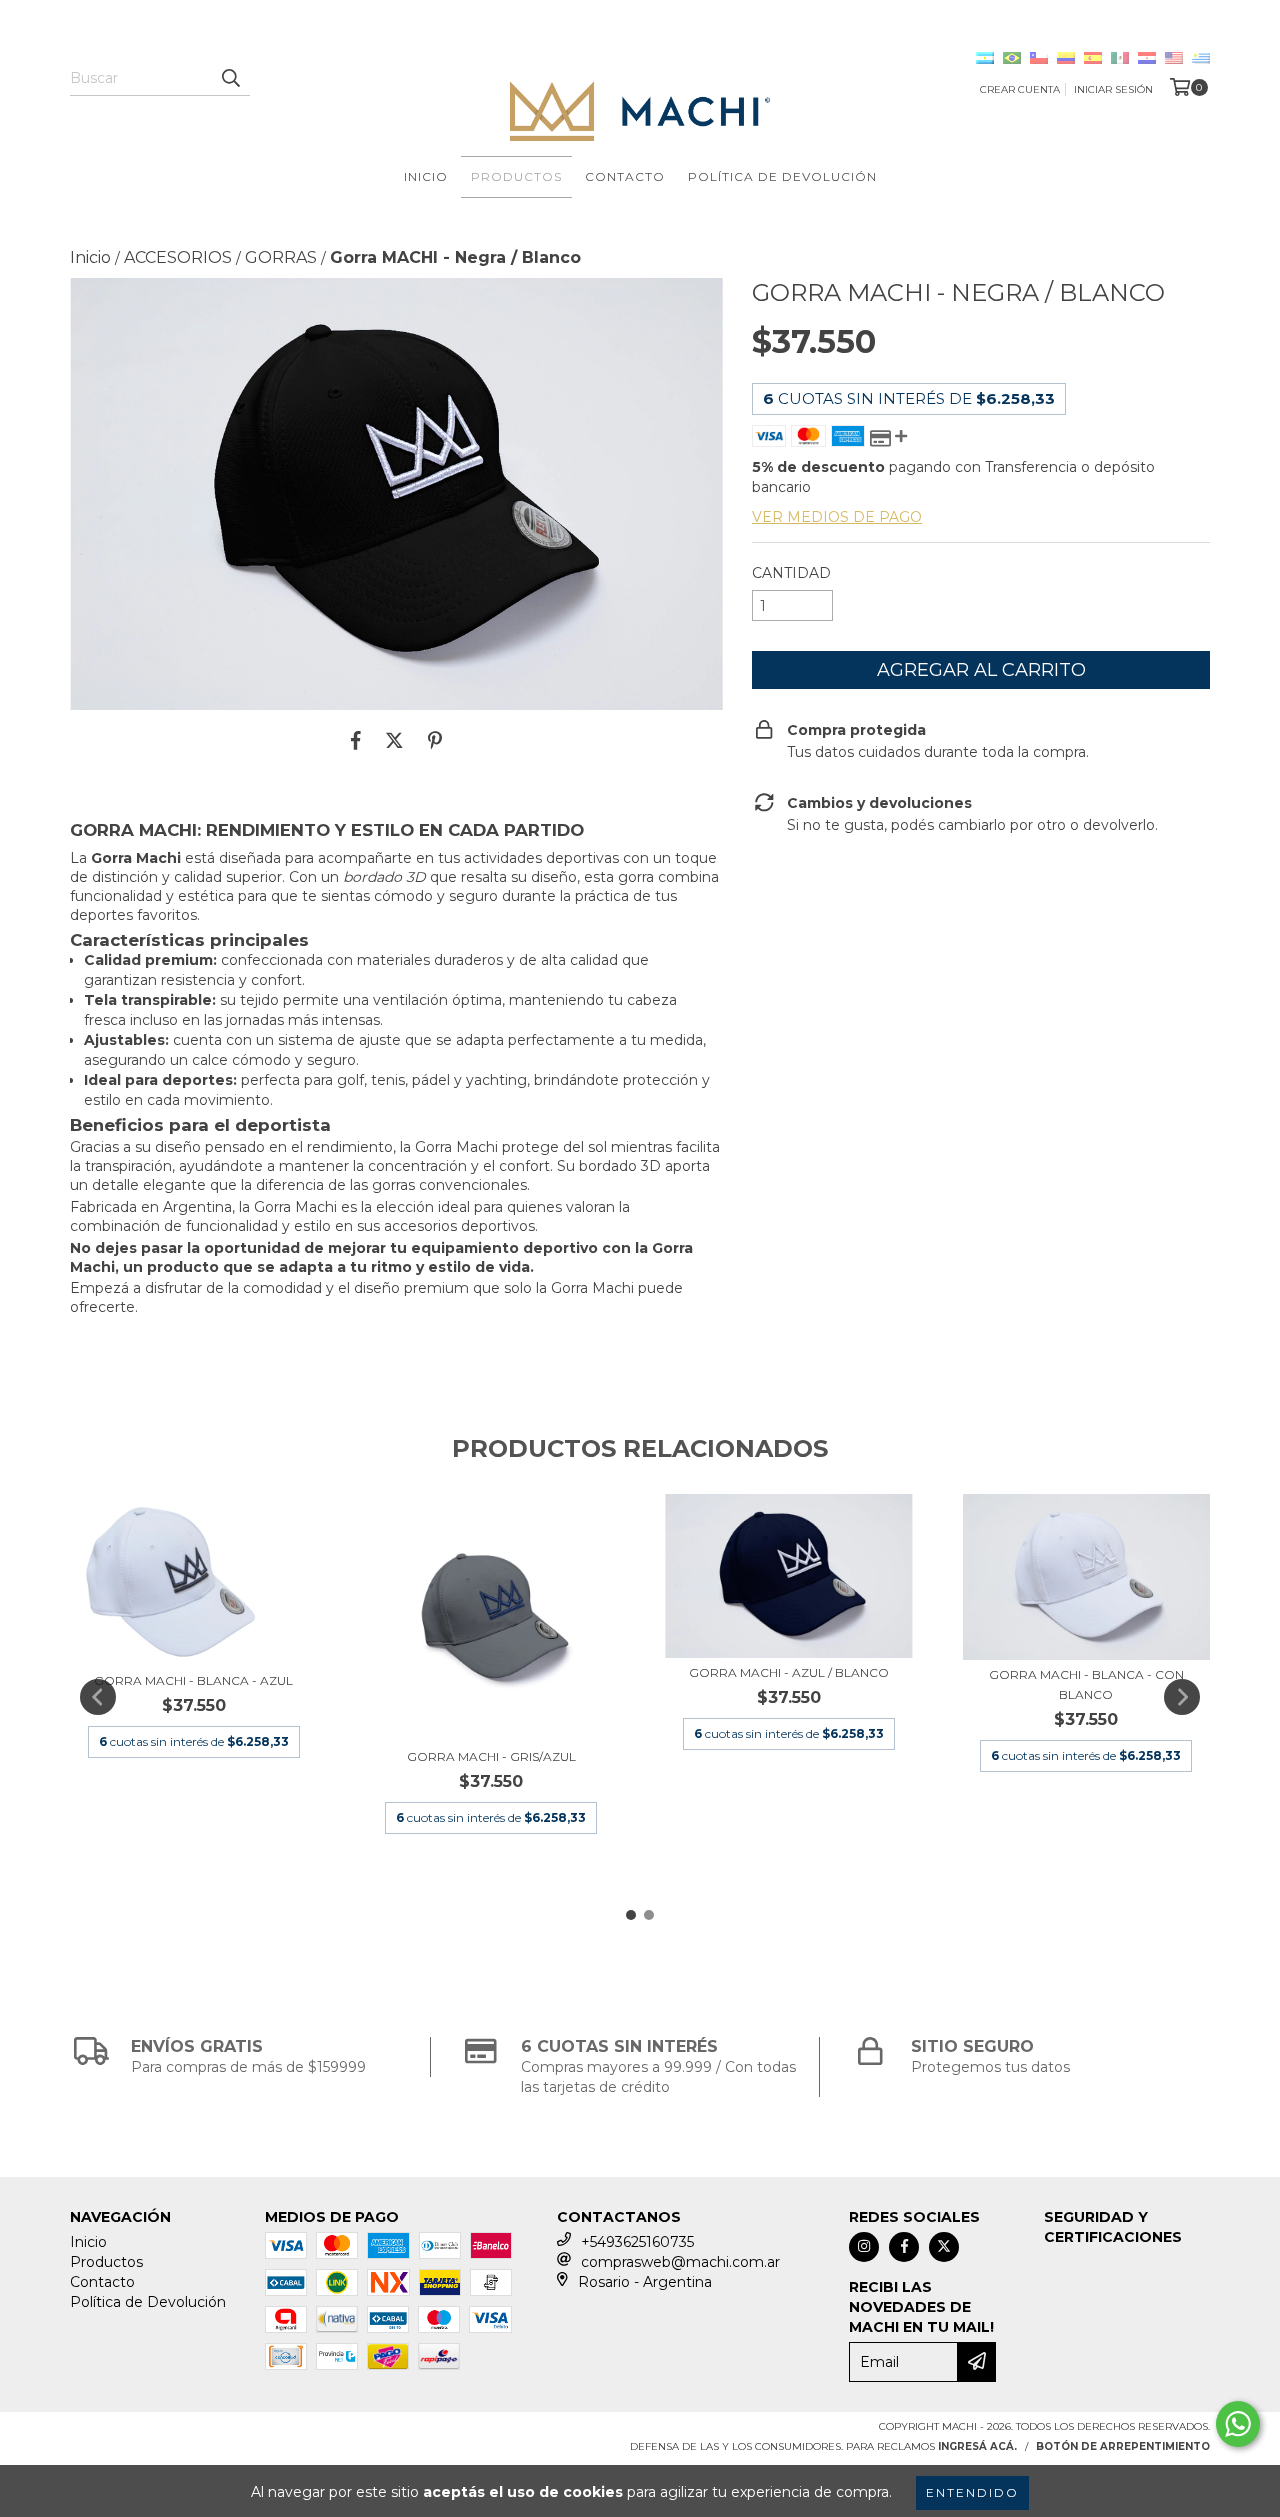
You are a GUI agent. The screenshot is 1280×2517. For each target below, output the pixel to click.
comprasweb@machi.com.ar (680, 2262)
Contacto (625, 176)
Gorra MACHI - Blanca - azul (193, 1680)
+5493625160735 (637, 2242)
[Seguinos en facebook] (904, 2247)
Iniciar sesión (1113, 89)
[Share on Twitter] (394, 740)
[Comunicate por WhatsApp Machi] (1238, 2424)
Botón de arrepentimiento (1123, 2446)
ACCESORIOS (178, 257)
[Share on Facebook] (356, 740)
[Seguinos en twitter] (944, 2247)
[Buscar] (230, 78)
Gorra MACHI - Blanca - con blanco (1086, 1684)
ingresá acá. (977, 2446)
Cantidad (791, 573)
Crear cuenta (1020, 89)
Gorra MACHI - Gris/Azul (491, 1756)
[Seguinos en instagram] (864, 2247)
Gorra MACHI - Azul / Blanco (789, 1672)
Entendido (972, 2492)
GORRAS (281, 257)
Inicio (426, 176)
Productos (516, 176)
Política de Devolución (782, 176)
